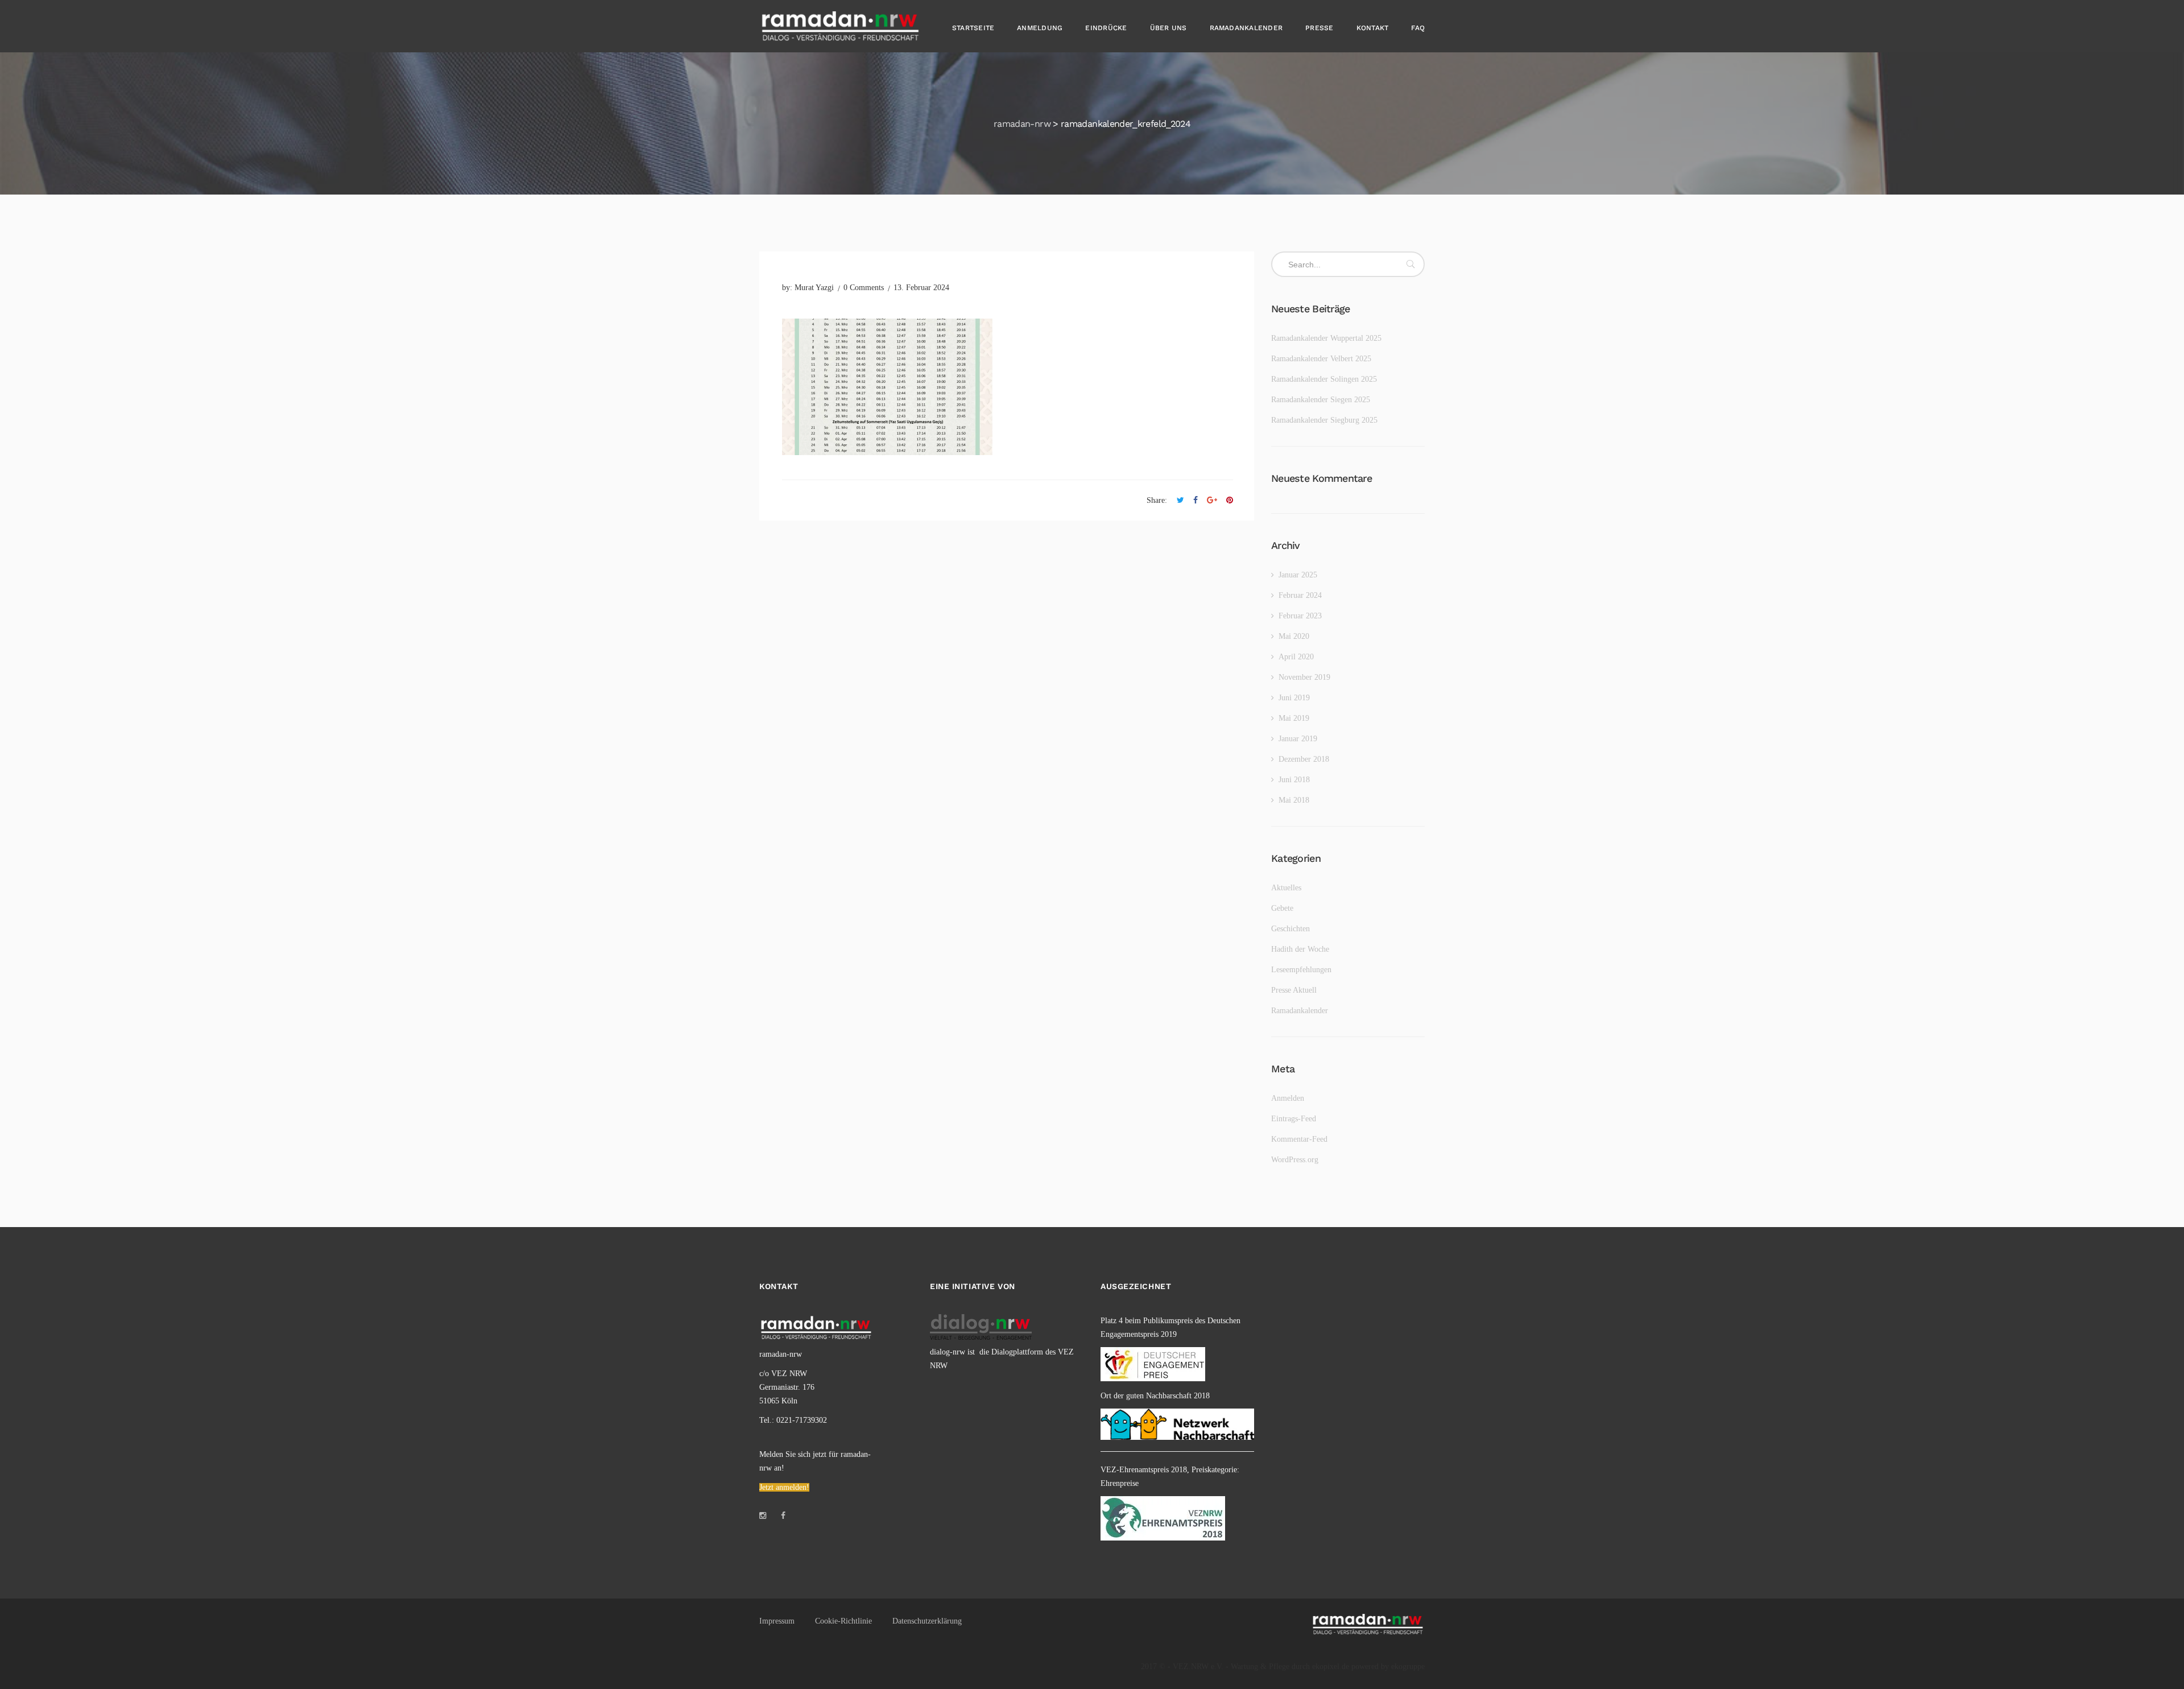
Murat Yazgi (814, 288)
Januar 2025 (1298, 575)
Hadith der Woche (1300, 949)
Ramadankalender (1246, 28)
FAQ (1418, 28)
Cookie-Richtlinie (843, 1621)
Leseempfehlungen (1301, 970)
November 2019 (1304, 677)
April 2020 (1296, 657)
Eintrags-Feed (1294, 1119)
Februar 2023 (1300, 616)
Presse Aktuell (1294, 990)
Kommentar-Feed (1299, 1139)
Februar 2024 (1300, 595)
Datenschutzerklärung (927, 1621)
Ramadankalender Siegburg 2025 (1324, 420)
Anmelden (1288, 1098)
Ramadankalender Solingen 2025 (1324, 379)
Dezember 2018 (1304, 759)
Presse (1319, 28)
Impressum (777, 1621)
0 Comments (864, 288)
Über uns (1168, 28)
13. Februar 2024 (921, 288)
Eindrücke (1106, 28)
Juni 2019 (1294, 698)
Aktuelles (1286, 888)
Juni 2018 (1294, 780)
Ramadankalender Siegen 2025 (1321, 400)
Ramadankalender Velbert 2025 (1321, 359)
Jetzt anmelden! (784, 1487)
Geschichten (1290, 929)
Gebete (1282, 908)
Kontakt (1373, 28)
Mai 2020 (1294, 636)
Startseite (973, 28)
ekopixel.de (1331, 1667)
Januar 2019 (1298, 739)
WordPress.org (1295, 1160)
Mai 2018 (1294, 800)
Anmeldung (1040, 28)
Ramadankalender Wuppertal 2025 (1326, 338)
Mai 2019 (1294, 718)
